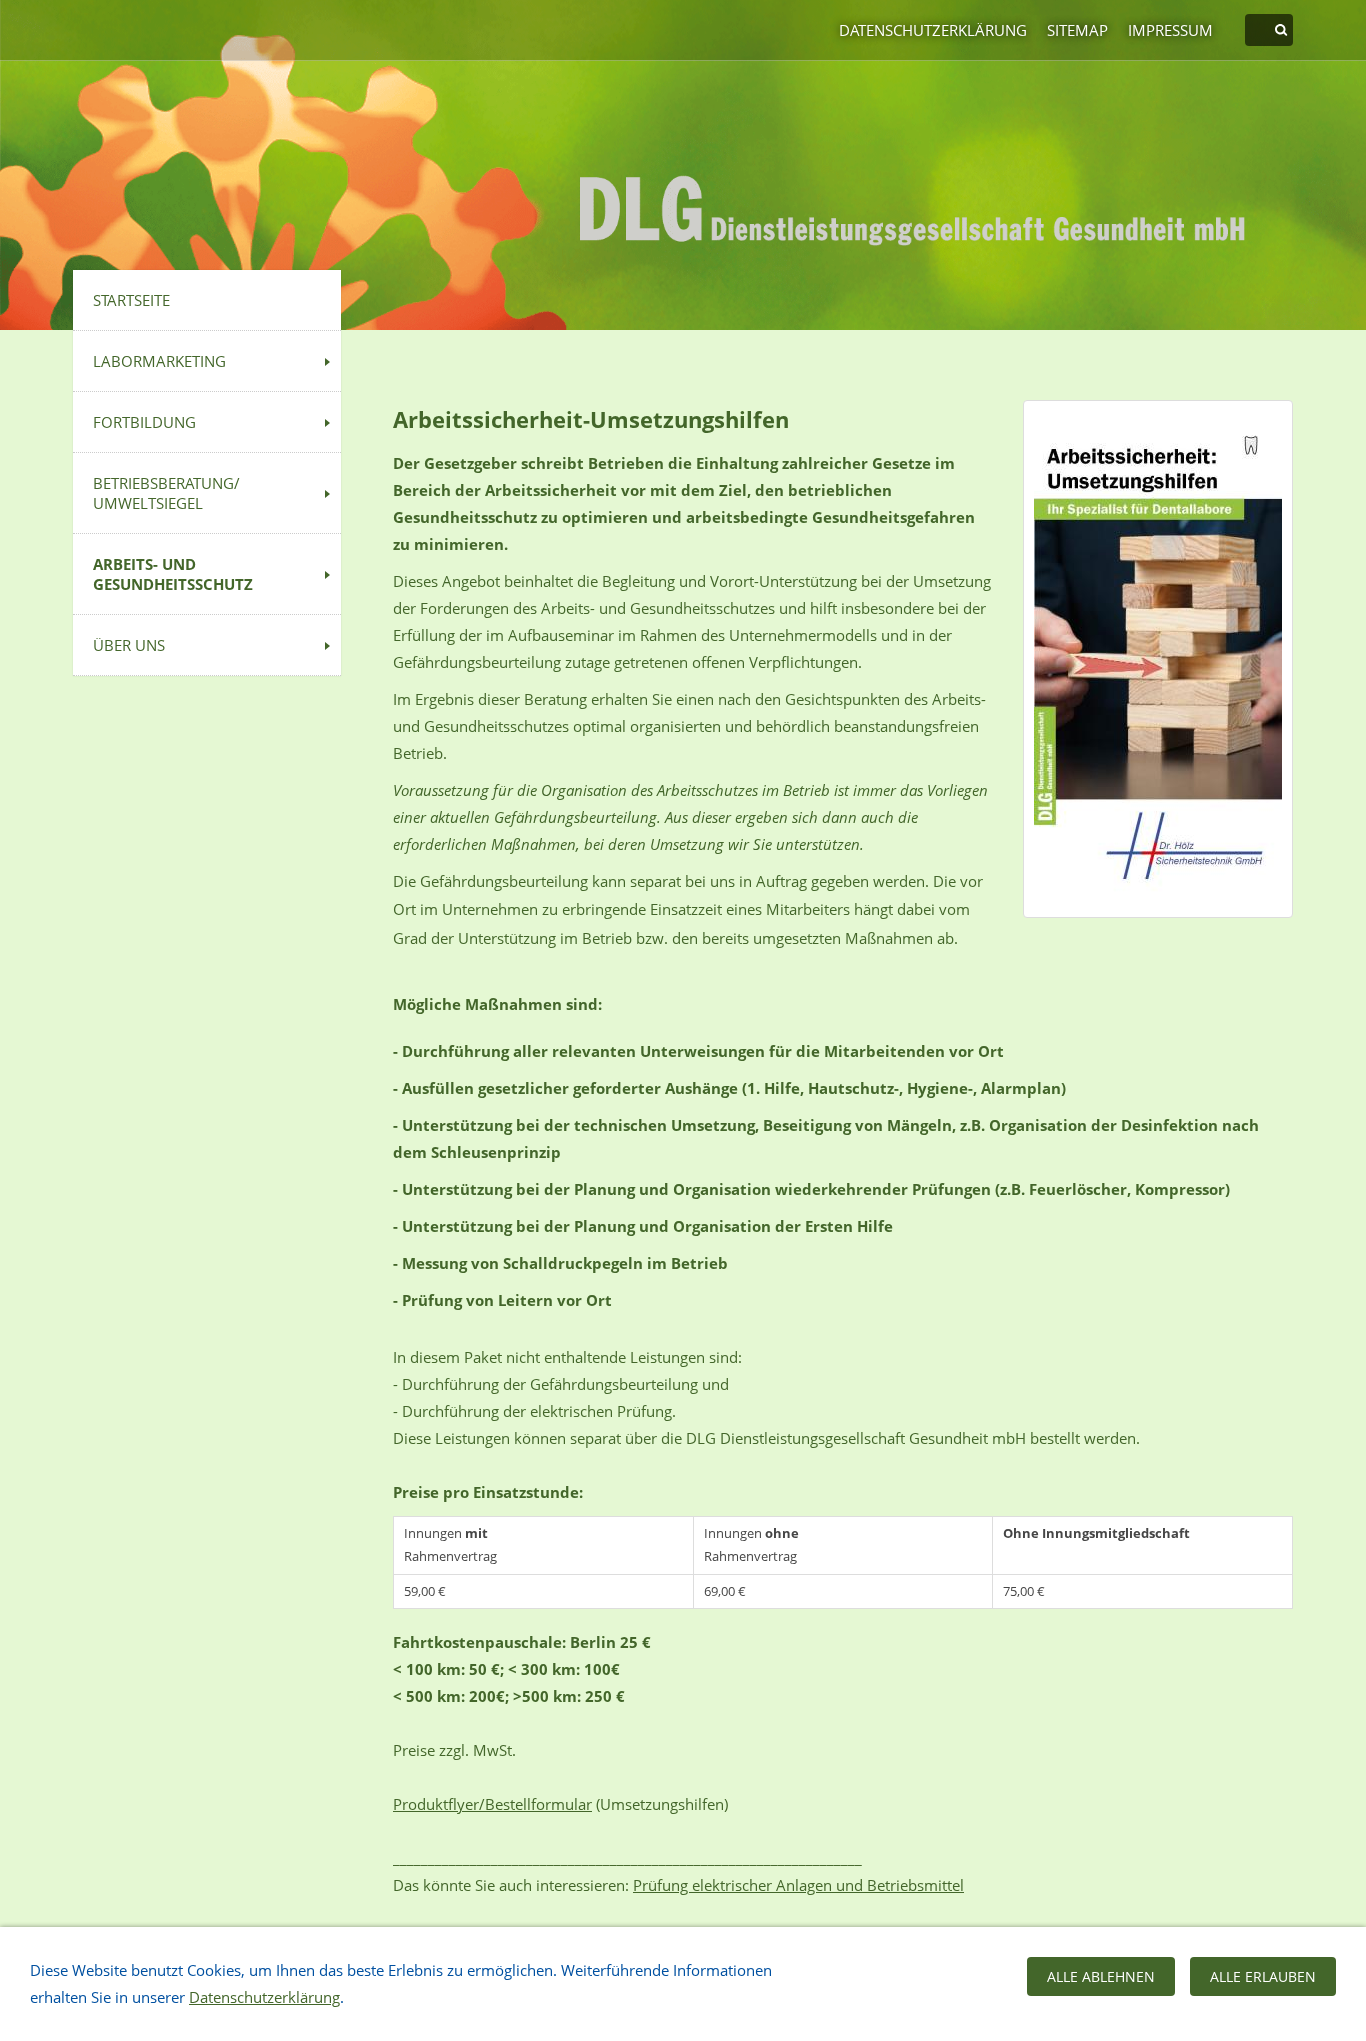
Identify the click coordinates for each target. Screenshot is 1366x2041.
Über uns (129, 645)
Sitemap (1077, 30)
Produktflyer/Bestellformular (492, 1804)
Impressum (1170, 30)
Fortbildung (144, 422)
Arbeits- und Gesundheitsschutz (173, 574)
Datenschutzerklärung (933, 30)
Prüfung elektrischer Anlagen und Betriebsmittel (798, 1885)
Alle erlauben (1263, 1976)
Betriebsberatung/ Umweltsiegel (166, 493)
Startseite (131, 300)
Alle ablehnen (1101, 1976)
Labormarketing (159, 361)
